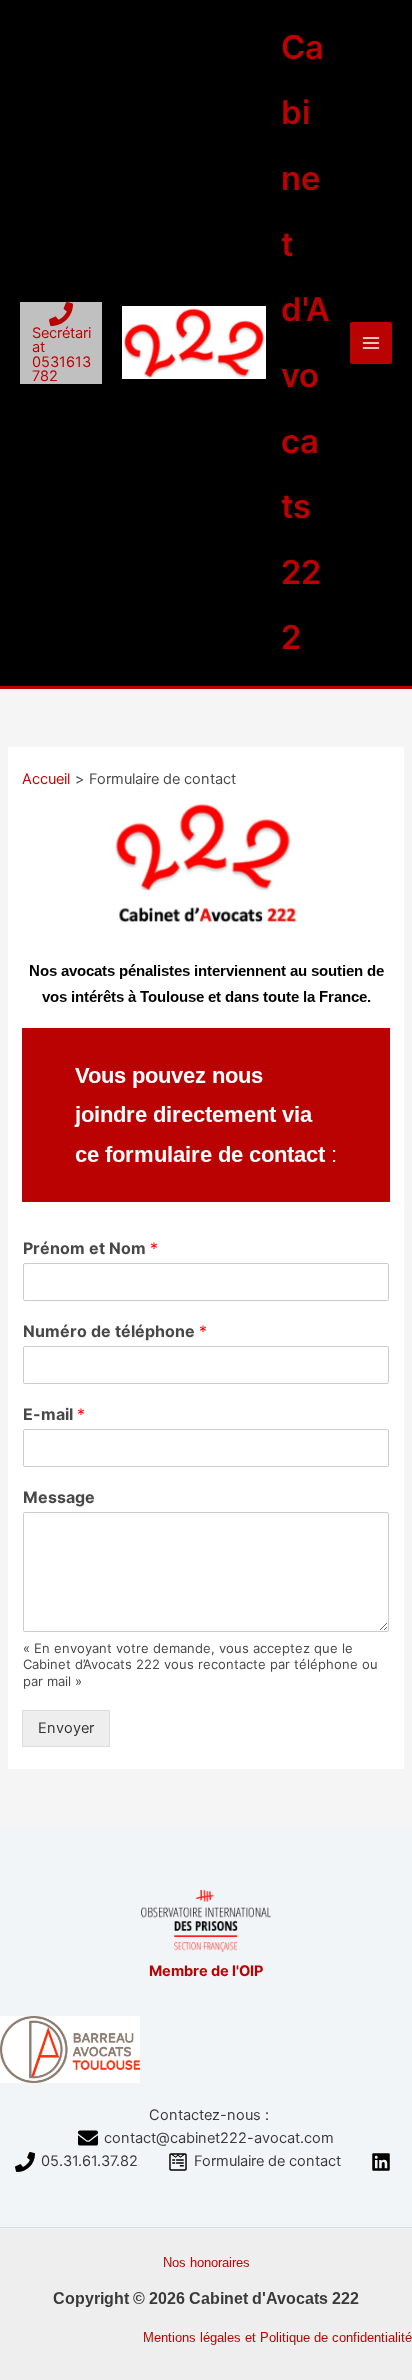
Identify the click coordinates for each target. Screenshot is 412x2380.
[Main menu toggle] (371, 343)
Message (59, 1497)
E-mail (54, 1414)
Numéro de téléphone (115, 1331)
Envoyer (66, 1728)
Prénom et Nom (90, 1248)
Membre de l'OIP (206, 1971)
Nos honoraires (206, 2262)
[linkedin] (384, 2162)
